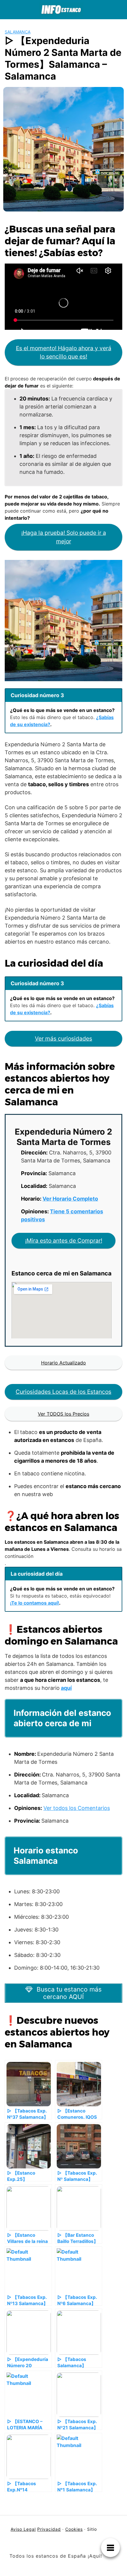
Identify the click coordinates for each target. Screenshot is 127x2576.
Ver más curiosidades (63, 1039)
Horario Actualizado (63, 1363)
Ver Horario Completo (70, 1199)
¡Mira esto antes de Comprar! (64, 1241)
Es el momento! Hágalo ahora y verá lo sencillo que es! (64, 352)
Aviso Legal (23, 2529)
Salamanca (18, 32)
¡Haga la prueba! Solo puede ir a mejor (64, 537)
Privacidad (49, 2529)
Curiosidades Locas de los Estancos (63, 1392)
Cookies (74, 2529)
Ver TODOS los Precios (63, 1414)
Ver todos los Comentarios (77, 1808)
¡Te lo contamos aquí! (35, 1603)
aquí (66, 1688)
